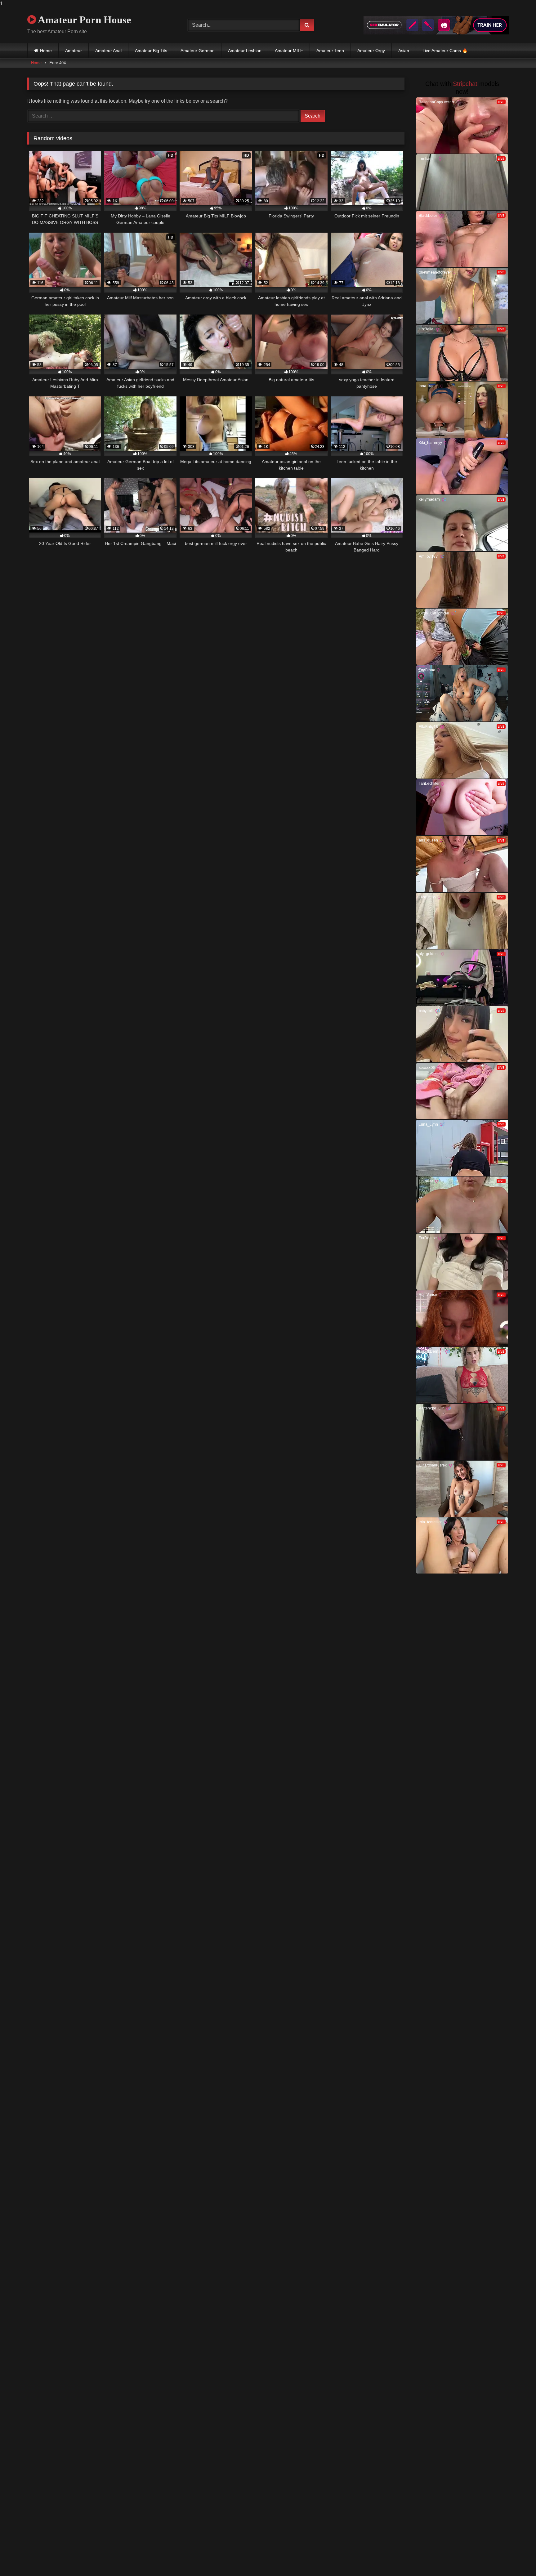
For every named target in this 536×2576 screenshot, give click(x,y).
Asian (404, 51)
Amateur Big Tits (151, 51)
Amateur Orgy (371, 51)
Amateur (74, 51)
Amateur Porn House (84, 20)
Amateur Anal (108, 51)
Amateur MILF (289, 51)
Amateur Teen (330, 51)
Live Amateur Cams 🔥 (445, 51)
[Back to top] (517, 2559)
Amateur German (198, 51)
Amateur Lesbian (245, 51)
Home (46, 51)
